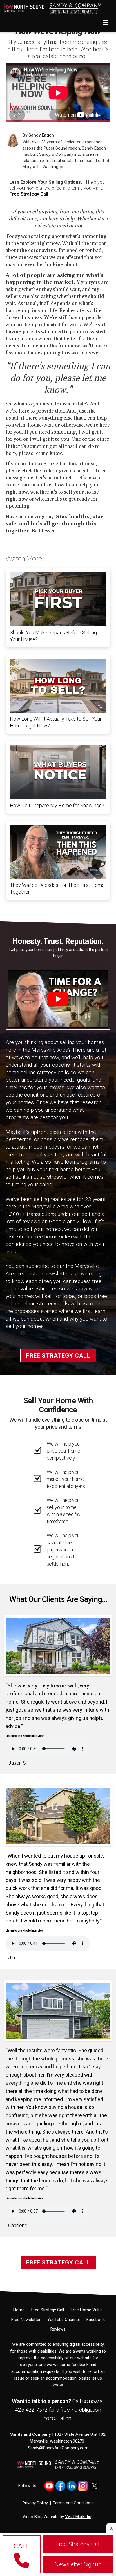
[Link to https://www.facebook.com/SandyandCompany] (60, 2486)
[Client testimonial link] (58, 1645)
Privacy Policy (35, 2503)
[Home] (51, 7)
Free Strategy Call (29, 194)
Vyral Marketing (79, 2517)
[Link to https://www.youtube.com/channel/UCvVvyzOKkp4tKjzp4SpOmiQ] (49, 2486)
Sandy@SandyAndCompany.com (58, 2448)
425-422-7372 (32, 2410)
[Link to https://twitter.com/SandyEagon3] (94, 2486)
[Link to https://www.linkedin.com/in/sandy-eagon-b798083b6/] (72, 2486)
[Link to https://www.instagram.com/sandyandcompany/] (83, 2486)
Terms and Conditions (73, 2503)
